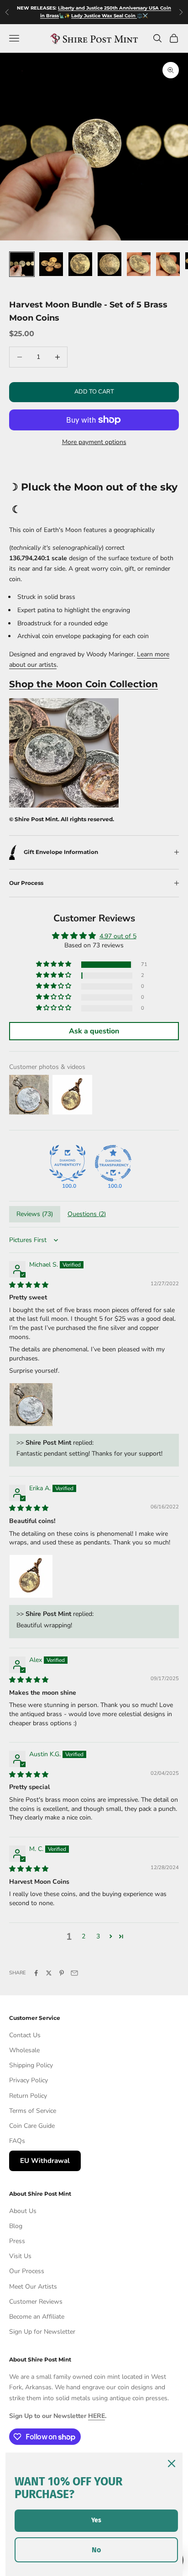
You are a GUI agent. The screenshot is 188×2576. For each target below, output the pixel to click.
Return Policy (28, 2096)
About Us (23, 2211)
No (96, 2550)
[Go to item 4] (110, 264)
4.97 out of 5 (118, 936)
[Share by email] (74, 1973)
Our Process (27, 2271)
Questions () (87, 1214)
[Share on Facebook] (36, 1973)
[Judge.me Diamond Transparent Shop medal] (113, 1163)
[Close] (172, 2464)
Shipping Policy (31, 2065)
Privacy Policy (29, 2080)
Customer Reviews (36, 2302)
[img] (29, 1285)
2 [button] (84, 1936)
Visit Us (20, 2256)
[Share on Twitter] (49, 1973)
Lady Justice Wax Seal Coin (104, 16)
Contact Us (25, 2035)
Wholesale (24, 2050)
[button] (54, 964)
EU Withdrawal (45, 2161)
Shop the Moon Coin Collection (84, 684)
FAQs (17, 2141)
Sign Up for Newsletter (42, 2332)
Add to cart (94, 392)
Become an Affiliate (37, 2317)
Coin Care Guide (32, 2126)
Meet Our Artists (33, 2287)
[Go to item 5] (139, 264)
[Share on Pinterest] (62, 1973)
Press (17, 2241)
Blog (16, 2226)
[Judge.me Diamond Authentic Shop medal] (68, 1163)
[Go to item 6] (168, 264)
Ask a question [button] (94, 1031)
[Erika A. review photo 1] (31, 1576)
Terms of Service (33, 2111)
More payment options (94, 442)
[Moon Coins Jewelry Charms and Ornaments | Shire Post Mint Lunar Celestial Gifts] (64, 753)
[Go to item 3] (80, 264)
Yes (96, 2520)
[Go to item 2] (51, 264)
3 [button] (98, 1936)
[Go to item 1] (22, 264)
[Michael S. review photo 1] (31, 1405)
